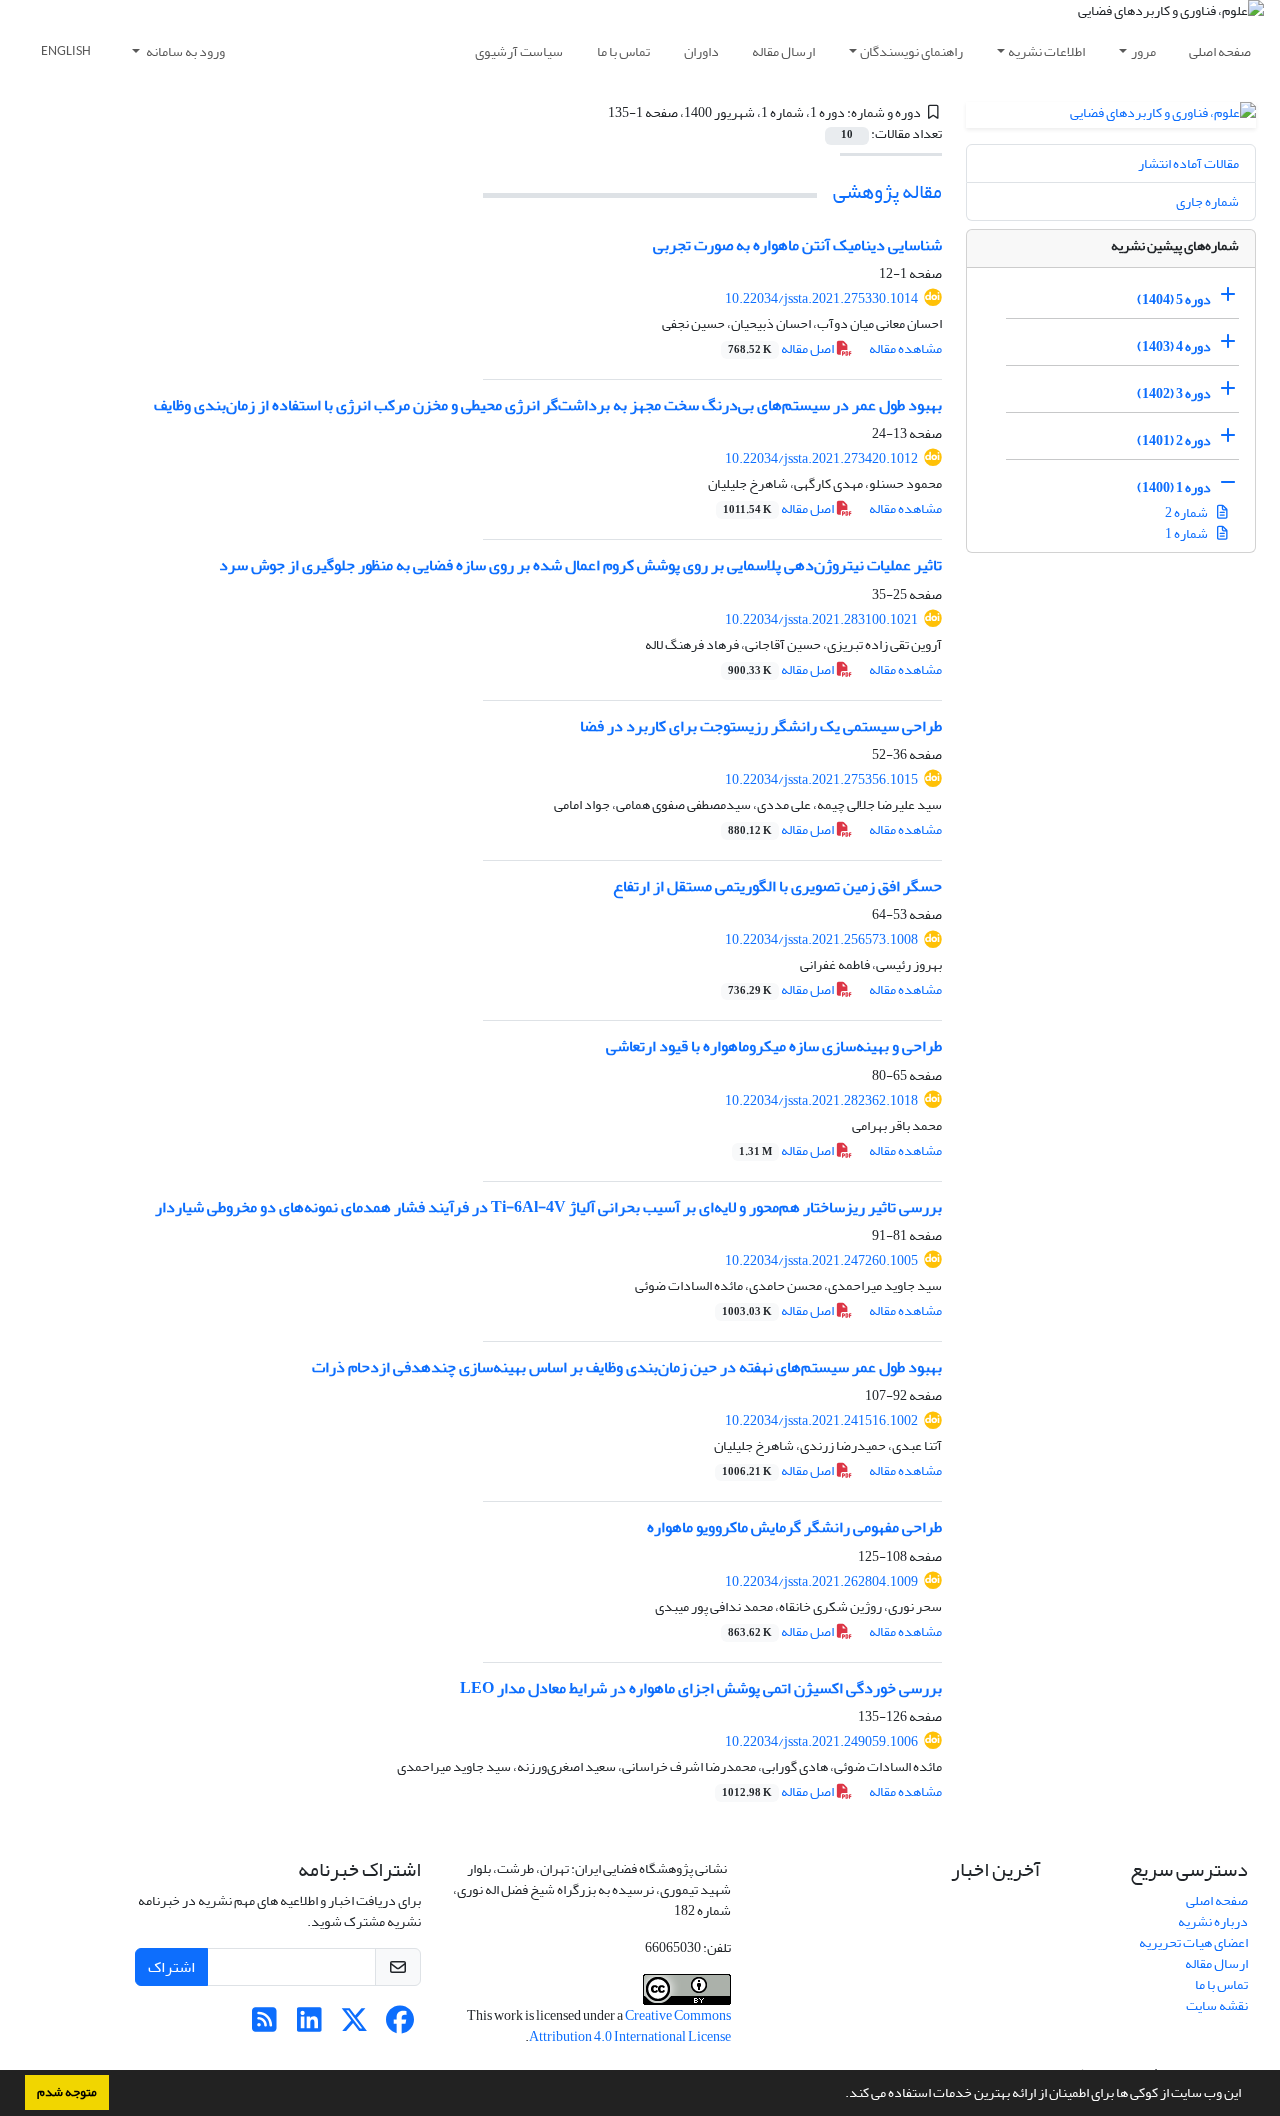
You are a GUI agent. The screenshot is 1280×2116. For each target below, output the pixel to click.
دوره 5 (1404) (1174, 299)
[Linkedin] (309, 2025)
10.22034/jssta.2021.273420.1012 (821, 458)
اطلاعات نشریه (1046, 51)
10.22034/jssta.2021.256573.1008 (821, 939)
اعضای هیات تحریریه (1193, 1942)
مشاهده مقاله (905, 348)
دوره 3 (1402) (1174, 393)
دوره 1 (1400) (1174, 487)
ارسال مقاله (783, 51)
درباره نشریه (1213, 1921)
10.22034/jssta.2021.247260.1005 (821, 1260)
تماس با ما (623, 51)
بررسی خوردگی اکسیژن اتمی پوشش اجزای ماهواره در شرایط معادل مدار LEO (701, 1688)
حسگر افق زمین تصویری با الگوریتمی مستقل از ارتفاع (777, 886)
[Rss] (264, 2025)
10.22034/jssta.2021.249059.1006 (821, 1741)
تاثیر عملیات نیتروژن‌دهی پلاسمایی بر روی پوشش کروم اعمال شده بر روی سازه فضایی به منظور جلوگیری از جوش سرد (580, 565)
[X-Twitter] (354, 2025)
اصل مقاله (782, 348)
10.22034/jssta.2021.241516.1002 (821, 1420)
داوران (701, 51)
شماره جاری (1207, 201)
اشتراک (171, 1967)
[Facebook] (399, 2025)
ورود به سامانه (184, 51)
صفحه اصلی (1220, 51)
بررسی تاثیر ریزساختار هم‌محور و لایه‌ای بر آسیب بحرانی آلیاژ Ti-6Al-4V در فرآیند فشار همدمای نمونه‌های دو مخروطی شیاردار (548, 1207)
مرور (1143, 51)
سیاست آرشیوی (519, 51)
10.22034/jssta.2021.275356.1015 (821, 779)
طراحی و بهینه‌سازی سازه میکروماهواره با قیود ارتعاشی (774, 1046)
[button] (840, 2095)
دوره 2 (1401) (1174, 440)
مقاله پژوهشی (887, 191)
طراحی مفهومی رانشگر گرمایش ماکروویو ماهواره (794, 1527)
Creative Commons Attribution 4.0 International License (630, 2026)
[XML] (596, 112)
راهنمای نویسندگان (911, 51)
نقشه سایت (1217, 2005)
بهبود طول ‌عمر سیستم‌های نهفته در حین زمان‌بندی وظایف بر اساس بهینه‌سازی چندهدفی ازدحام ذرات (627, 1367)
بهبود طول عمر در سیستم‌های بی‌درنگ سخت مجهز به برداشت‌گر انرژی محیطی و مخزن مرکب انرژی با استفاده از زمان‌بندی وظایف (548, 405)
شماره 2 (1187, 512)
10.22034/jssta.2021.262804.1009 (821, 1581)
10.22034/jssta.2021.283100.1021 (821, 619)
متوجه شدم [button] (67, 2092)
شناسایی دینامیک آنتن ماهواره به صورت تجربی (797, 245)
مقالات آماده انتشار (1188, 163)
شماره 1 (1187, 533)
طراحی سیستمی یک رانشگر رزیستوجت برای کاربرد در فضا (761, 726)
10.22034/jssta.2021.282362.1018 (821, 1100)
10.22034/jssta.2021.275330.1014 (821, 298)
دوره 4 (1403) (1174, 346)
